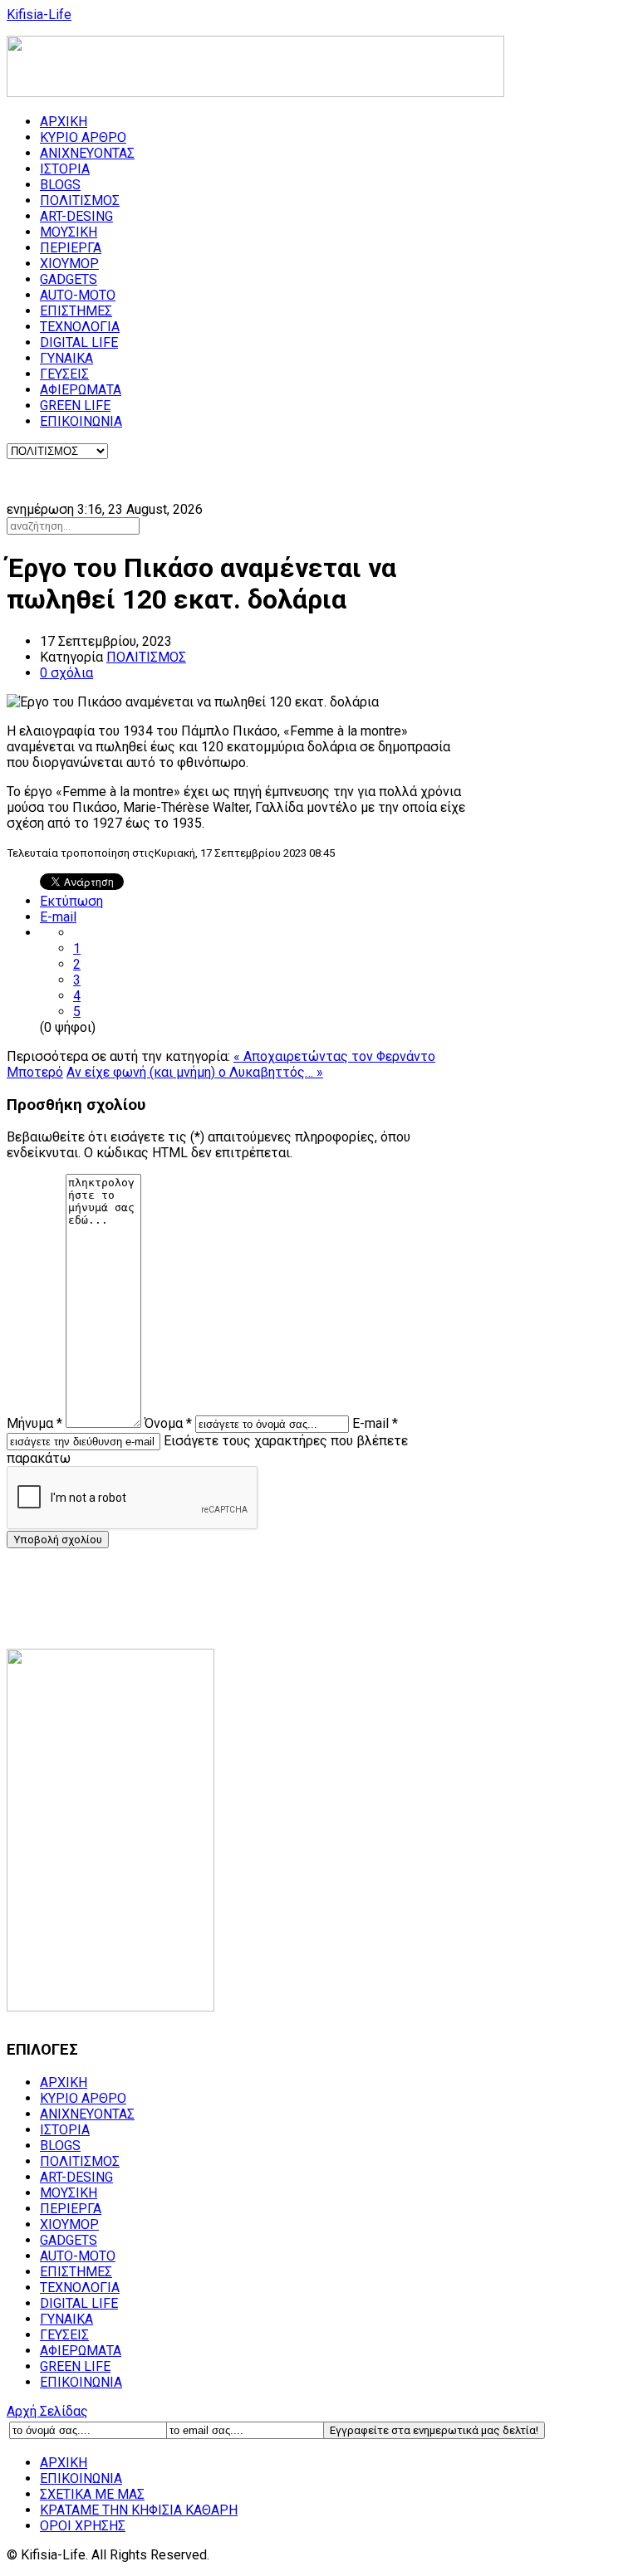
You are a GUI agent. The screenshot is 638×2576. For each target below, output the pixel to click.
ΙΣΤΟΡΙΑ (65, 169)
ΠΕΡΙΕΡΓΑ (71, 248)
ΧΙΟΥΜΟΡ (69, 264)
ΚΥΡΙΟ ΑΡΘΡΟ (83, 137)
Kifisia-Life (39, 15)
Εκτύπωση (71, 901)
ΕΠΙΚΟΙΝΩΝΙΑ (81, 421)
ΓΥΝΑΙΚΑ (66, 358)
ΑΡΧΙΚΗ (64, 122)
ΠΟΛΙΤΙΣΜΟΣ (80, 200)
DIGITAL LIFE (79, 342)
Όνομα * (168, 1423)
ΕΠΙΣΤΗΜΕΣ (76, 311)
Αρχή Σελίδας (47, 2411)
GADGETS (69, 279)
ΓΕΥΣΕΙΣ (64, 374)
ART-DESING (76, 216)
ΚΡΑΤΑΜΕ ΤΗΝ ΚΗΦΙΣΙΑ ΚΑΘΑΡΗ (139, 2510)
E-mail (58, 917)
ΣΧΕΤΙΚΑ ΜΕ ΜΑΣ (92, 2494)
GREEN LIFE (75, 406)
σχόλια (66, 673)
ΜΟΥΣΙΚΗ (69, 232)
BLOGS (60, 185)
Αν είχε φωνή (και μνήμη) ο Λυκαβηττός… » (195, 1072)
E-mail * (375, 1423)
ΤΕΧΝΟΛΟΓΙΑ (80, 327)
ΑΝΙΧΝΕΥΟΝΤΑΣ (87, 153)
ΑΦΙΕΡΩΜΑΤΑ (81, 390)
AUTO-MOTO (78, 295)
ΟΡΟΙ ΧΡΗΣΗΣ (83, 2526)
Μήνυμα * (34, 1423)
